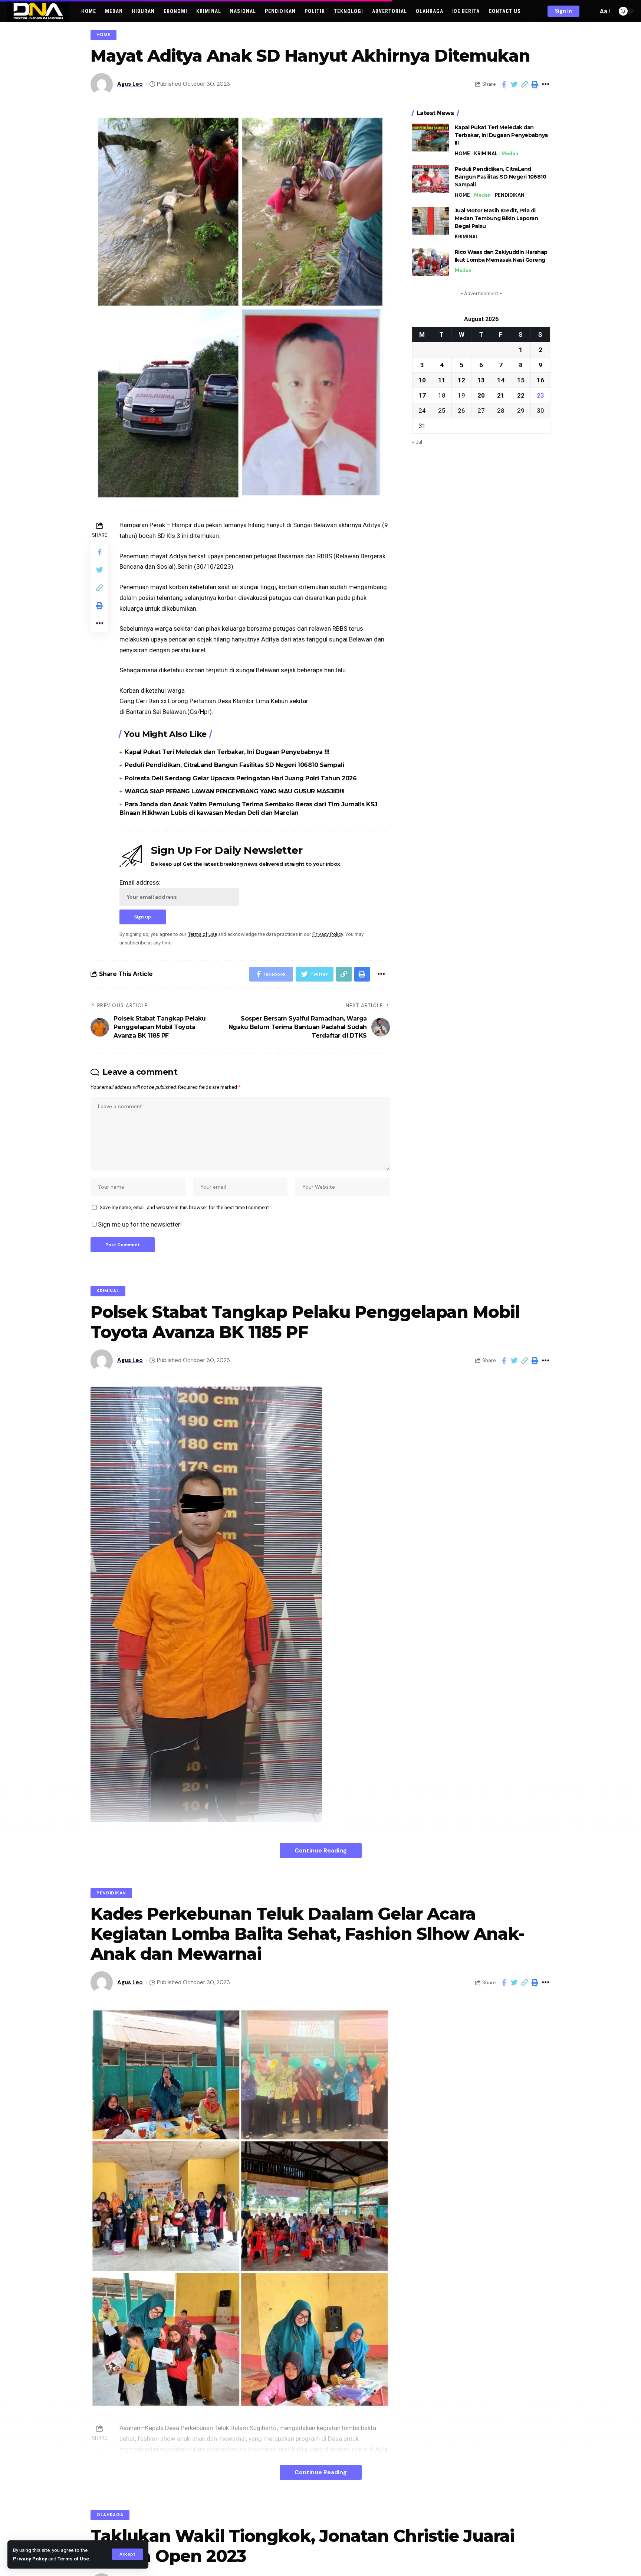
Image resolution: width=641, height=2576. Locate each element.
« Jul (417, 442)
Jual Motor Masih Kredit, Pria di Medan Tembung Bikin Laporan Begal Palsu (497, 218)
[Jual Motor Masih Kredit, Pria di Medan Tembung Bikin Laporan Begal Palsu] (431, 221)
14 (501, 380)
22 (521, 395)
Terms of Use (73, 2559)
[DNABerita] (38, 11)
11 (442, 380)
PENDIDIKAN (510, 195)
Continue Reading (321, 1850)
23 (540, 395)
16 (540, 380)
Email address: (140, 882)
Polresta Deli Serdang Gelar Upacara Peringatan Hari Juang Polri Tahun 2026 (241, 778)
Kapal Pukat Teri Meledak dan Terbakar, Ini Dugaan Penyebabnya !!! (227, 752)
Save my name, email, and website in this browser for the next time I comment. (185, 1207)
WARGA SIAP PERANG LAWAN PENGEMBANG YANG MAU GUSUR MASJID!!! (235, 791)
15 (521, 380)
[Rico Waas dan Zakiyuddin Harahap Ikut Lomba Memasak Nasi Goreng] (431, 262)
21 (501, 395)
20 (481, 395)
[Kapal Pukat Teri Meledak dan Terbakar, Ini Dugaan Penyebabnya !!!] (431, 138)
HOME (103, 35)
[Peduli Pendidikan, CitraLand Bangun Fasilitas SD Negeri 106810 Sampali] (431, 179)
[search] (591, 11)
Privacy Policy (30, 2559)
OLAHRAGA (110, 2515)
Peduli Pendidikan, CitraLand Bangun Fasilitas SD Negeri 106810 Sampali (234, 765)
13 (481, 380)
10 (422, 380)
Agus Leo (130, 84)
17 (422, 395)
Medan (510, 154)
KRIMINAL (486, 154)
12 (461, 380)
